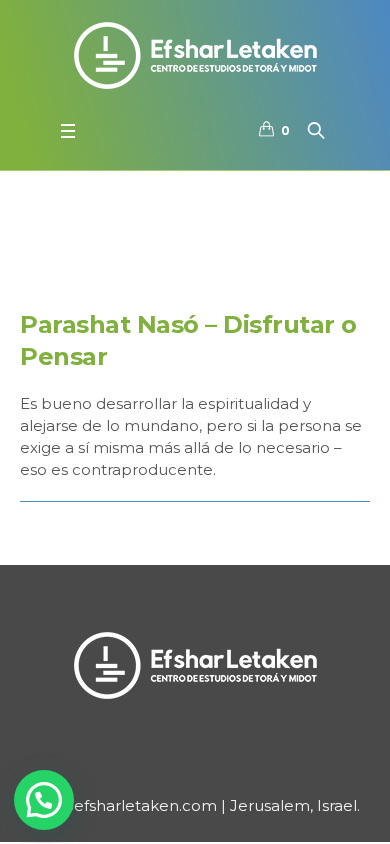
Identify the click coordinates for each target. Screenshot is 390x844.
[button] (44, 800)
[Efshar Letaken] (195, 55)
